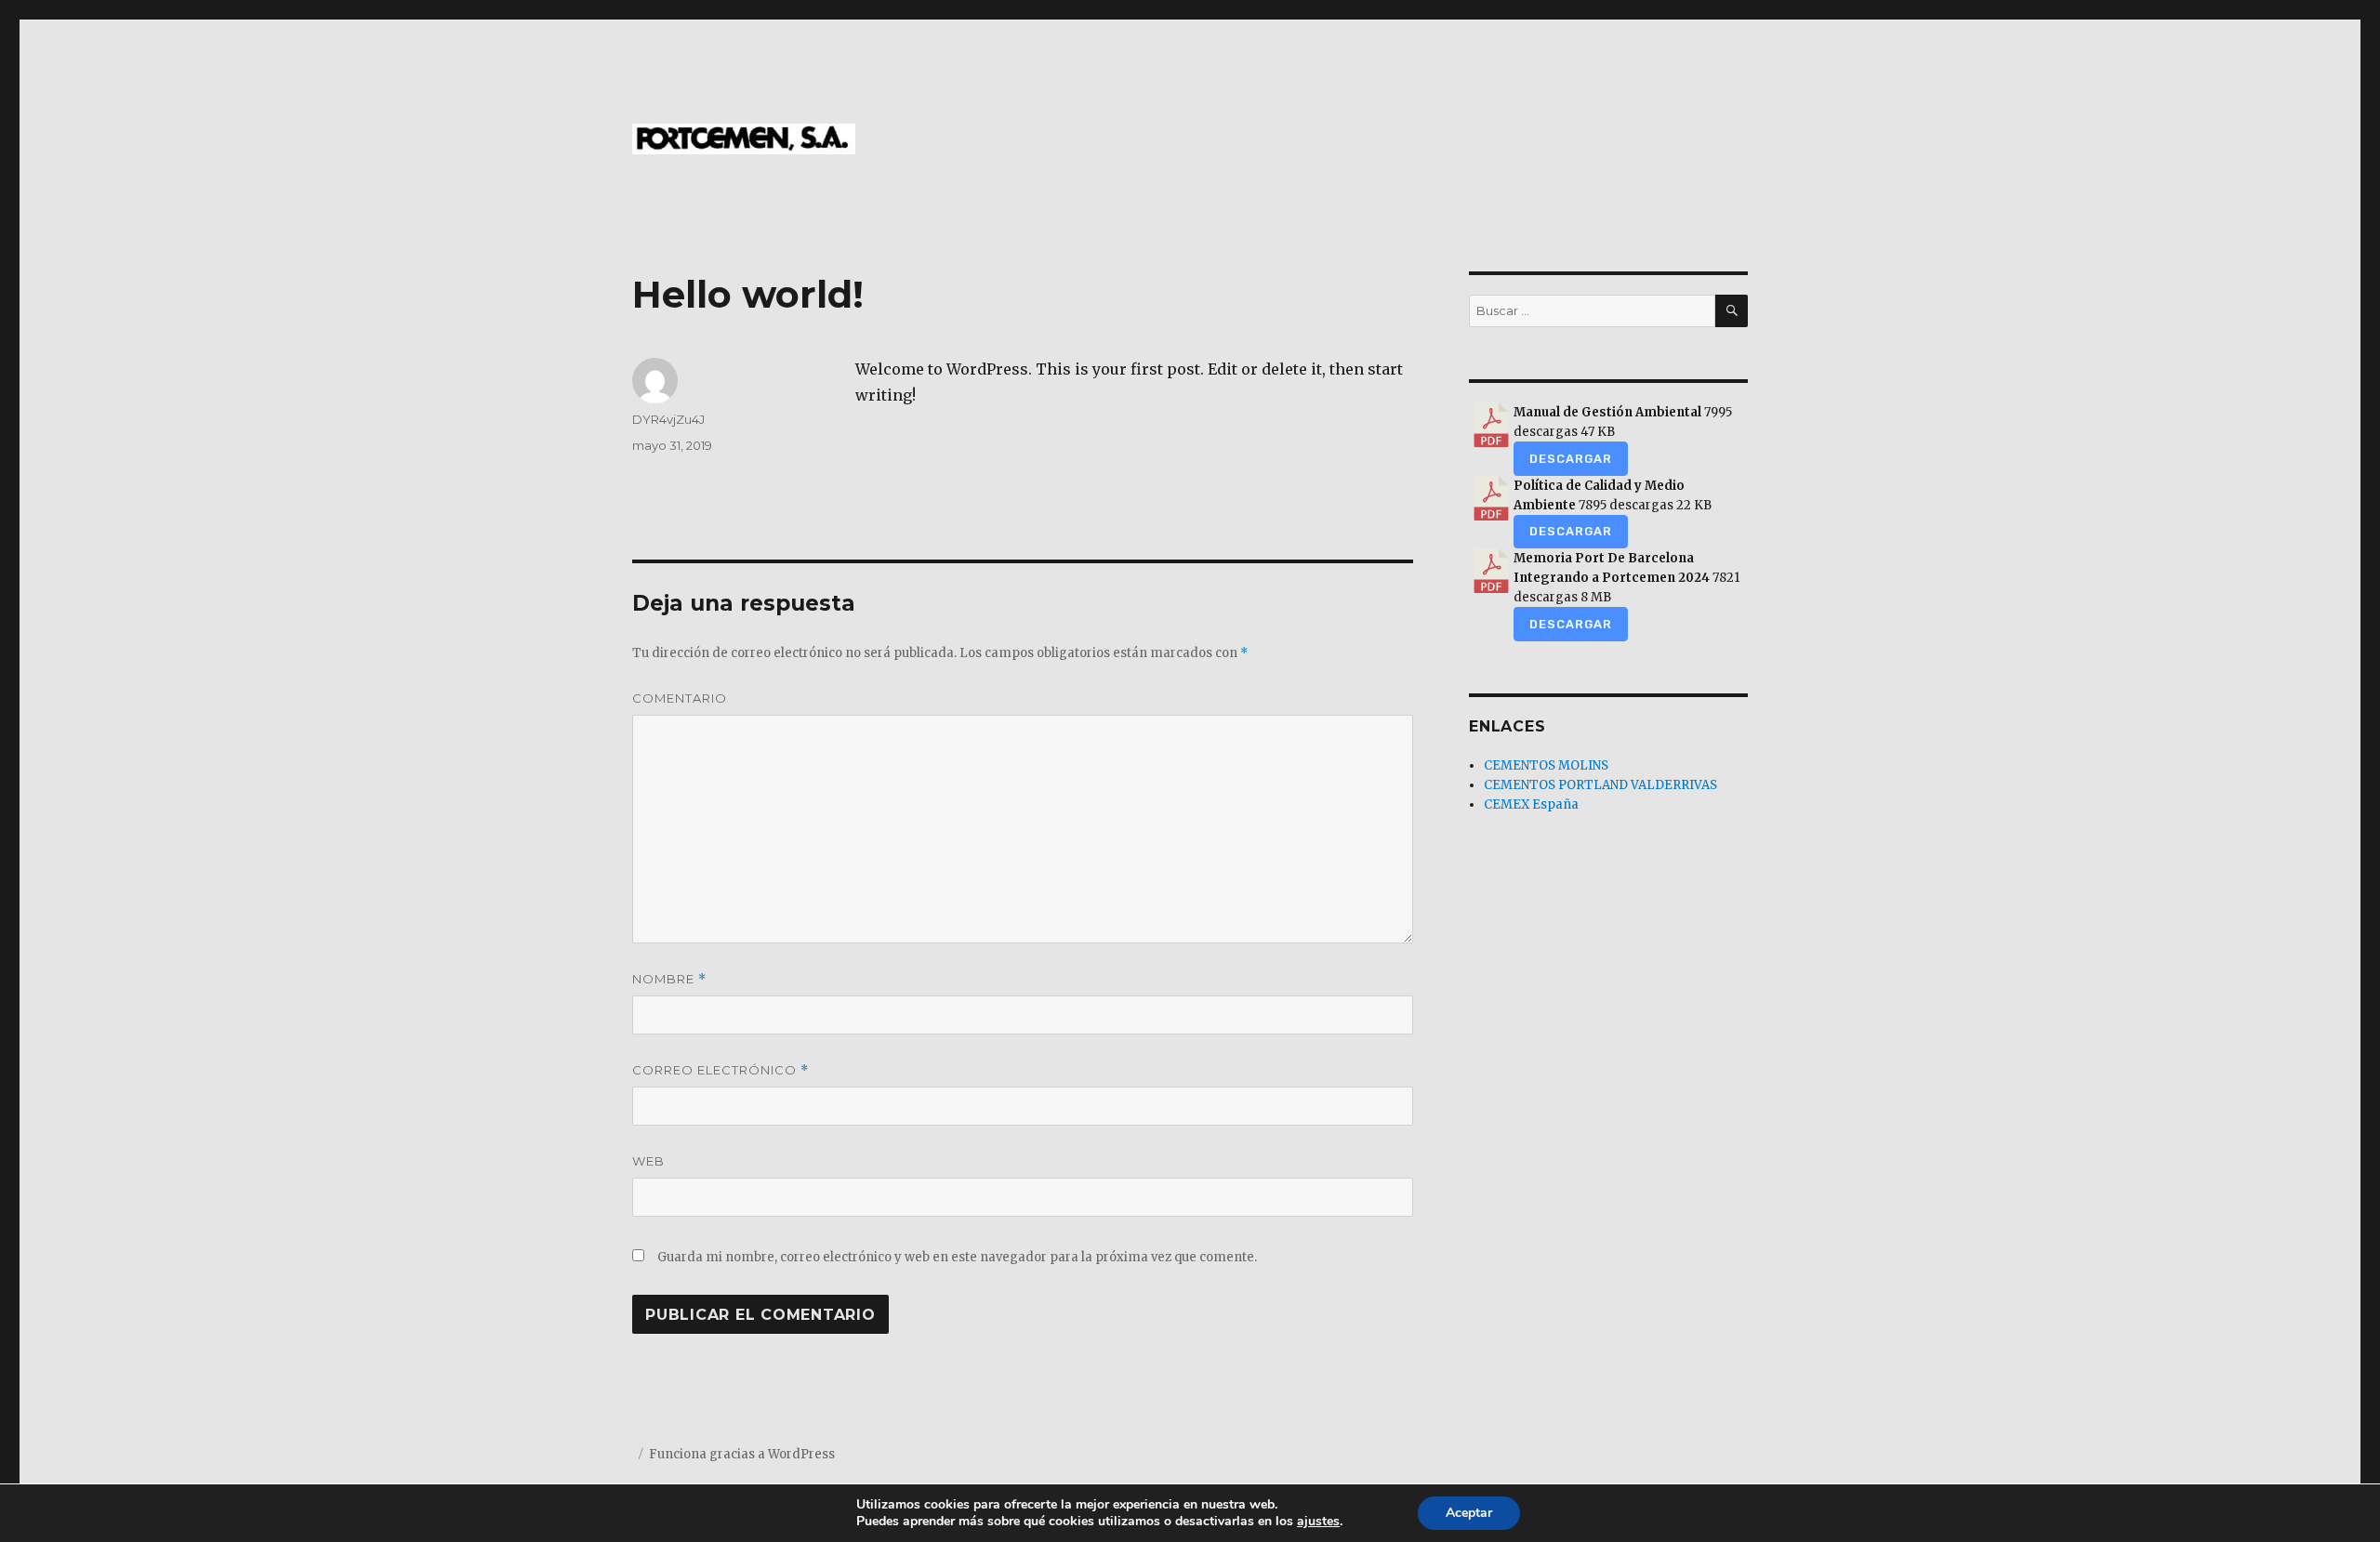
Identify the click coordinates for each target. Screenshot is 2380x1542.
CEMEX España (1531, 804)
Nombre (669, 979)
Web (648, 1161)
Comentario (680, 698)
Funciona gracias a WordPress (742, 1454)
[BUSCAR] (1732, 311)
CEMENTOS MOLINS (1546, 765)
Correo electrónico (721, 1070)
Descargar (1571, 459)
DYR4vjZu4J (668, 419)
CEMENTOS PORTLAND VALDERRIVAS (1600, 785)
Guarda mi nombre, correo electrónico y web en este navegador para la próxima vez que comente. (957, 1257)
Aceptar (1469, 1513)
